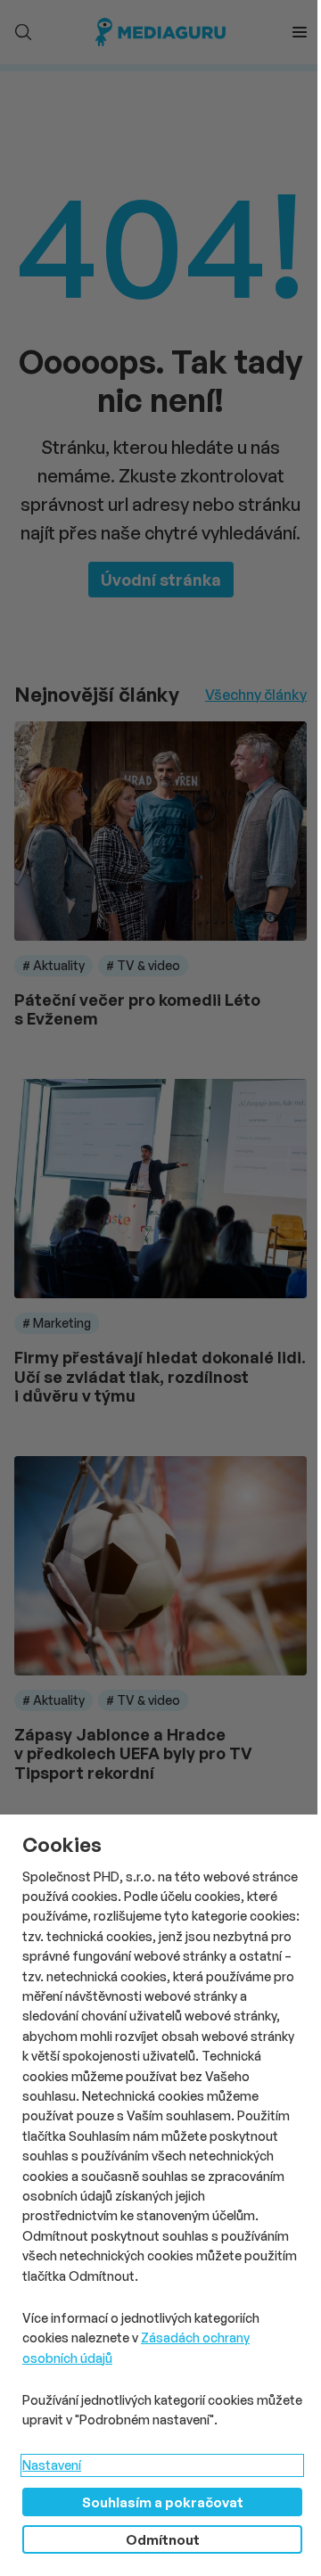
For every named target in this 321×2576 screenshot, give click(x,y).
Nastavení (52, 2465)
